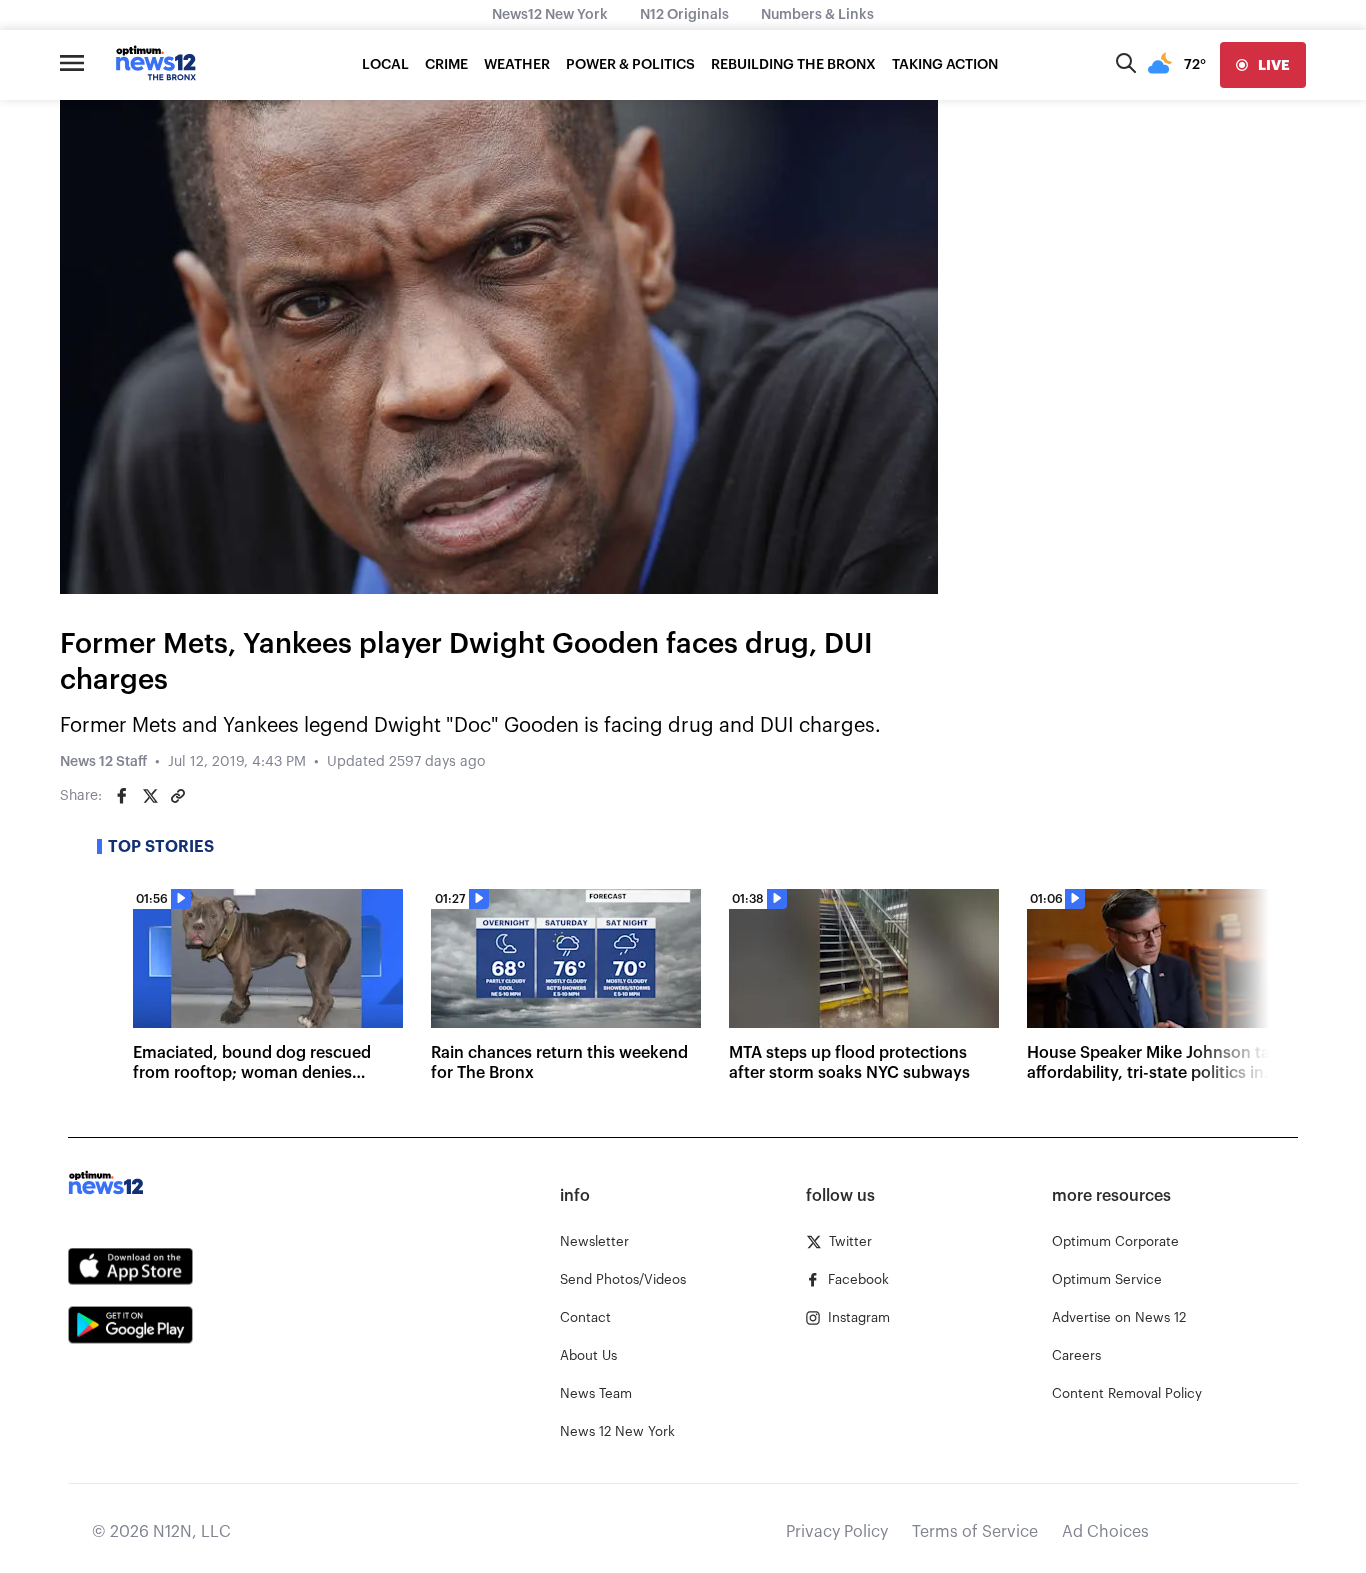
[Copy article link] (178, 796)
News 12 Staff (103, 762)
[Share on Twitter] (150, 796)
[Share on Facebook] (122, 796)
